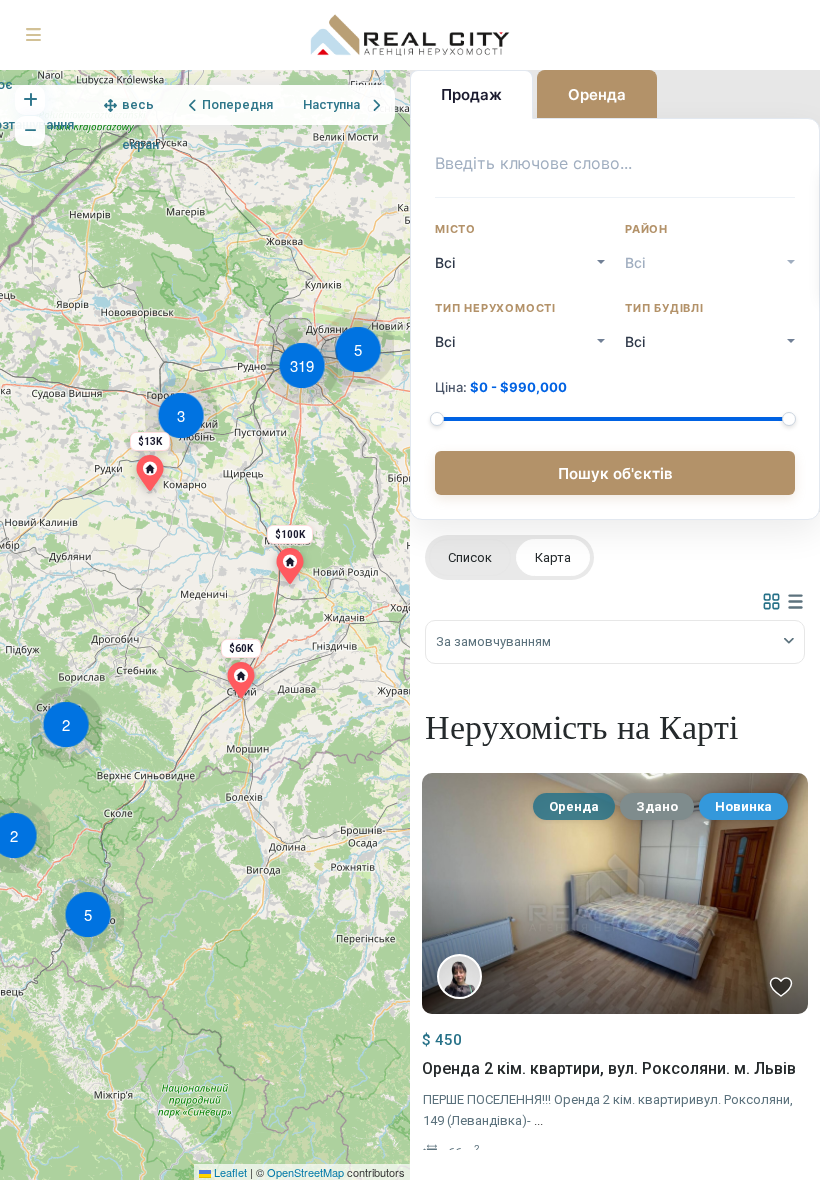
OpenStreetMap (305, 1172)
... (538, 1120)
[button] (93, 918)
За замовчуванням (493, 641)
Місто (455, 229)
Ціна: (501, 387)
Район (646, 229)
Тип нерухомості (495, 308)
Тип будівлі (664, 308)
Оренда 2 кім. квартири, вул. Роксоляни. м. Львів (609, 1068)
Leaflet (229, 1172)
